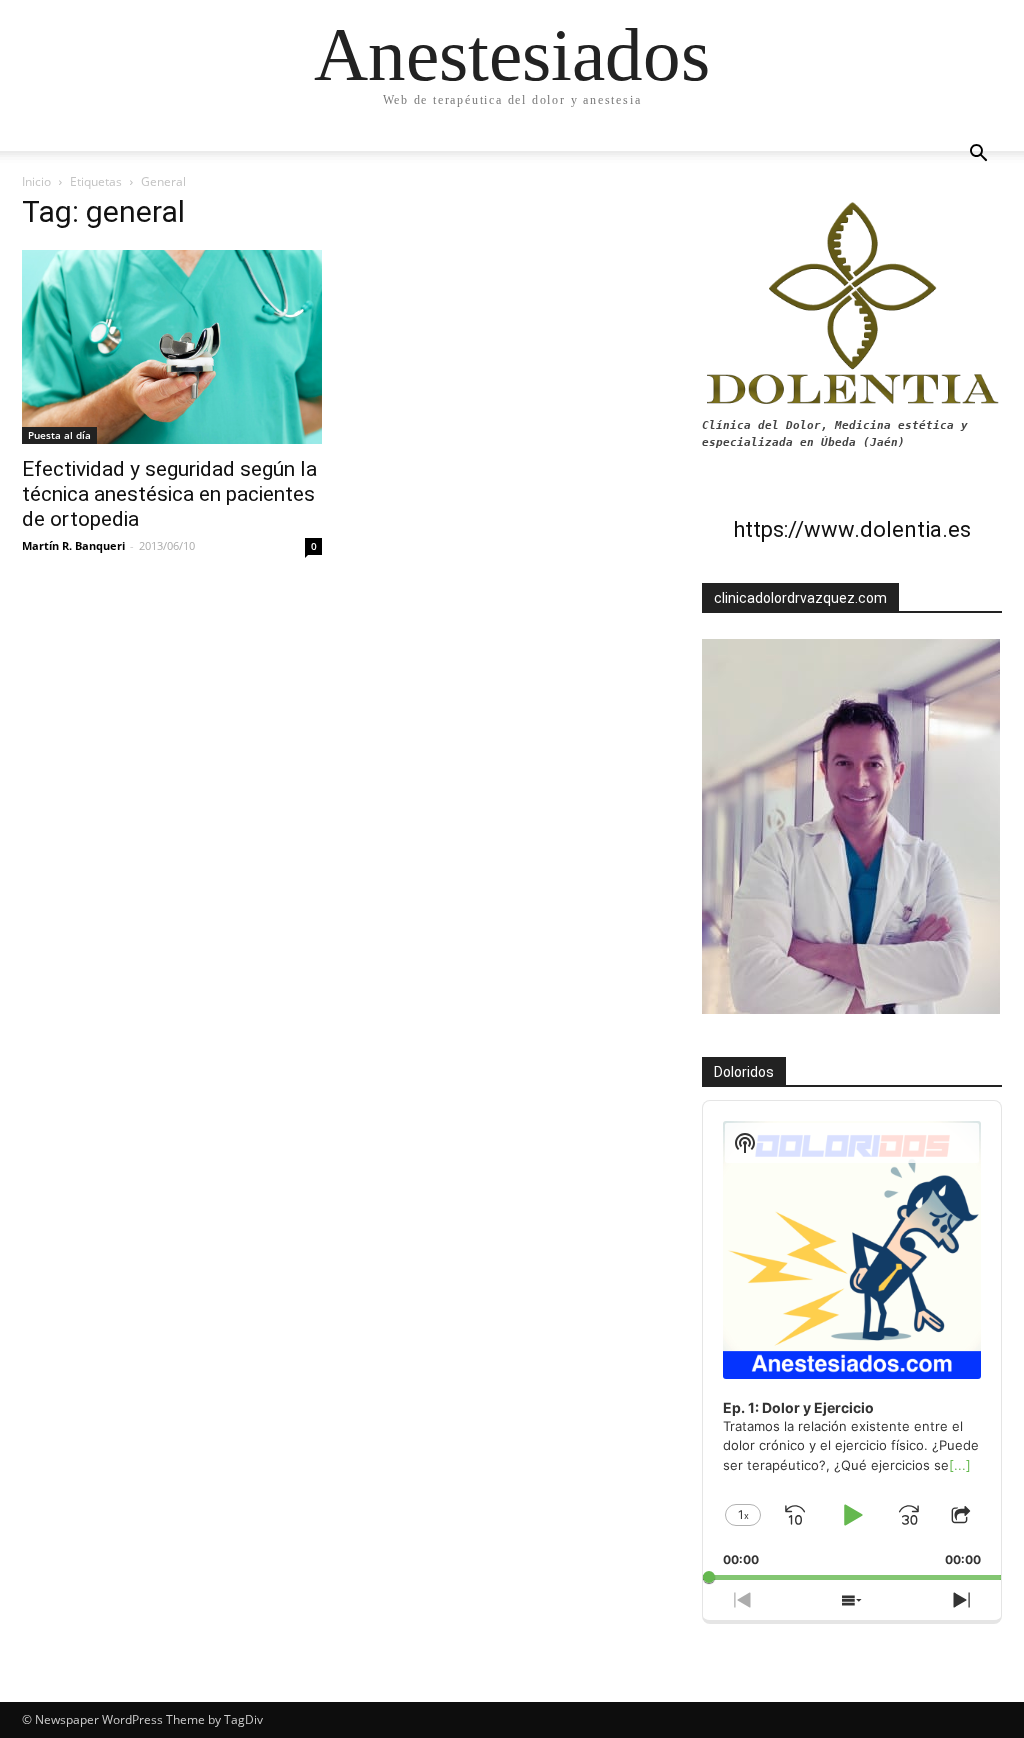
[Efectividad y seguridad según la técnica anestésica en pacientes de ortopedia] (172, 347)
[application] (852, 1340)
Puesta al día (59, 435)
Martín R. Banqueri (73, 545)
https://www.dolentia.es (852, 529)
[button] (978, 155)
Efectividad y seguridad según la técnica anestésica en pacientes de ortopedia (169, 494)
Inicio (36, 181)
